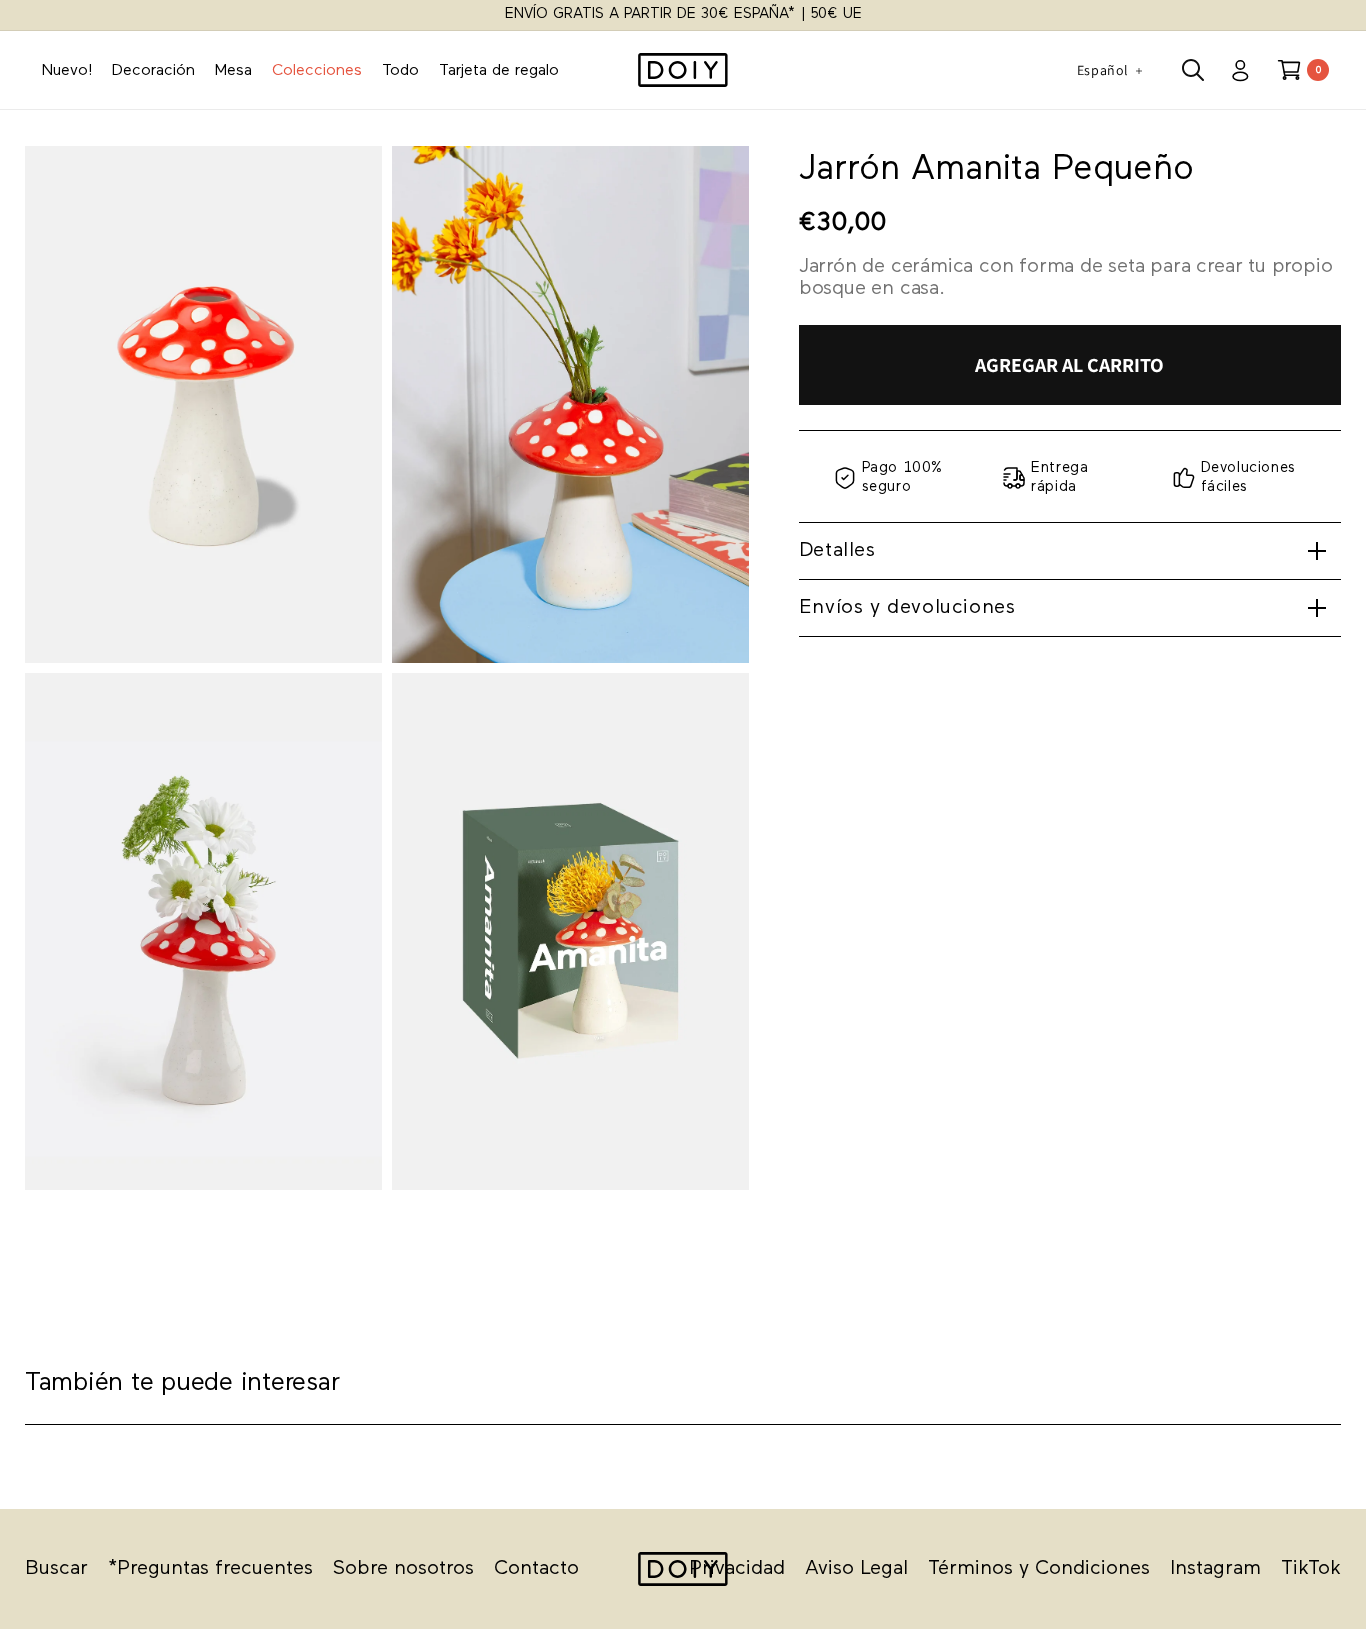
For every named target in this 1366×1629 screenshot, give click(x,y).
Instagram (1215, 1569)
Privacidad (737, 1569)
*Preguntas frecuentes (210, 1569)
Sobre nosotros (403, 1569)
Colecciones (317, 71)
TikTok (1311, 1569)
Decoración (153, 71)
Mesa (233, 71)
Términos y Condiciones (1039, 1569)
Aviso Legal (856, 1569)
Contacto (536, 1569)
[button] (1193, 70)
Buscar (56, 1569)
